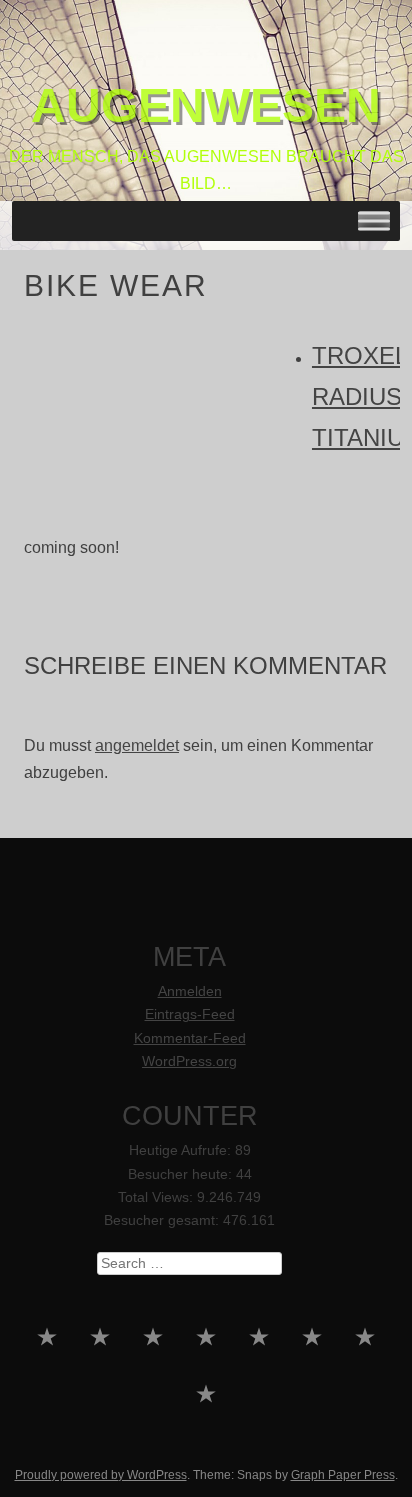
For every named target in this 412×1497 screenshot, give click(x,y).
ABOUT (365, 1382)
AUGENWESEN (206, 105)
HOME (47, 1382)
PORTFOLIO (100, 1382)
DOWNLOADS (206, 1440)
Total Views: (157, 1197)
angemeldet (137, 745)
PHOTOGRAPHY (259, 1382)
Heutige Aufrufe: (182, 1150)
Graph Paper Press (343, 1475)
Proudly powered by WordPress (101, 1475)
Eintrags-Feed (190, 1014)
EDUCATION (206, 1382)
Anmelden (190, 991)
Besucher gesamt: (163, 1220)
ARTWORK (312, 1382)
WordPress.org (189, 1061)
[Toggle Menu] (374, 221)
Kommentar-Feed (190, 1038)
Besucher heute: (182, 1174)
